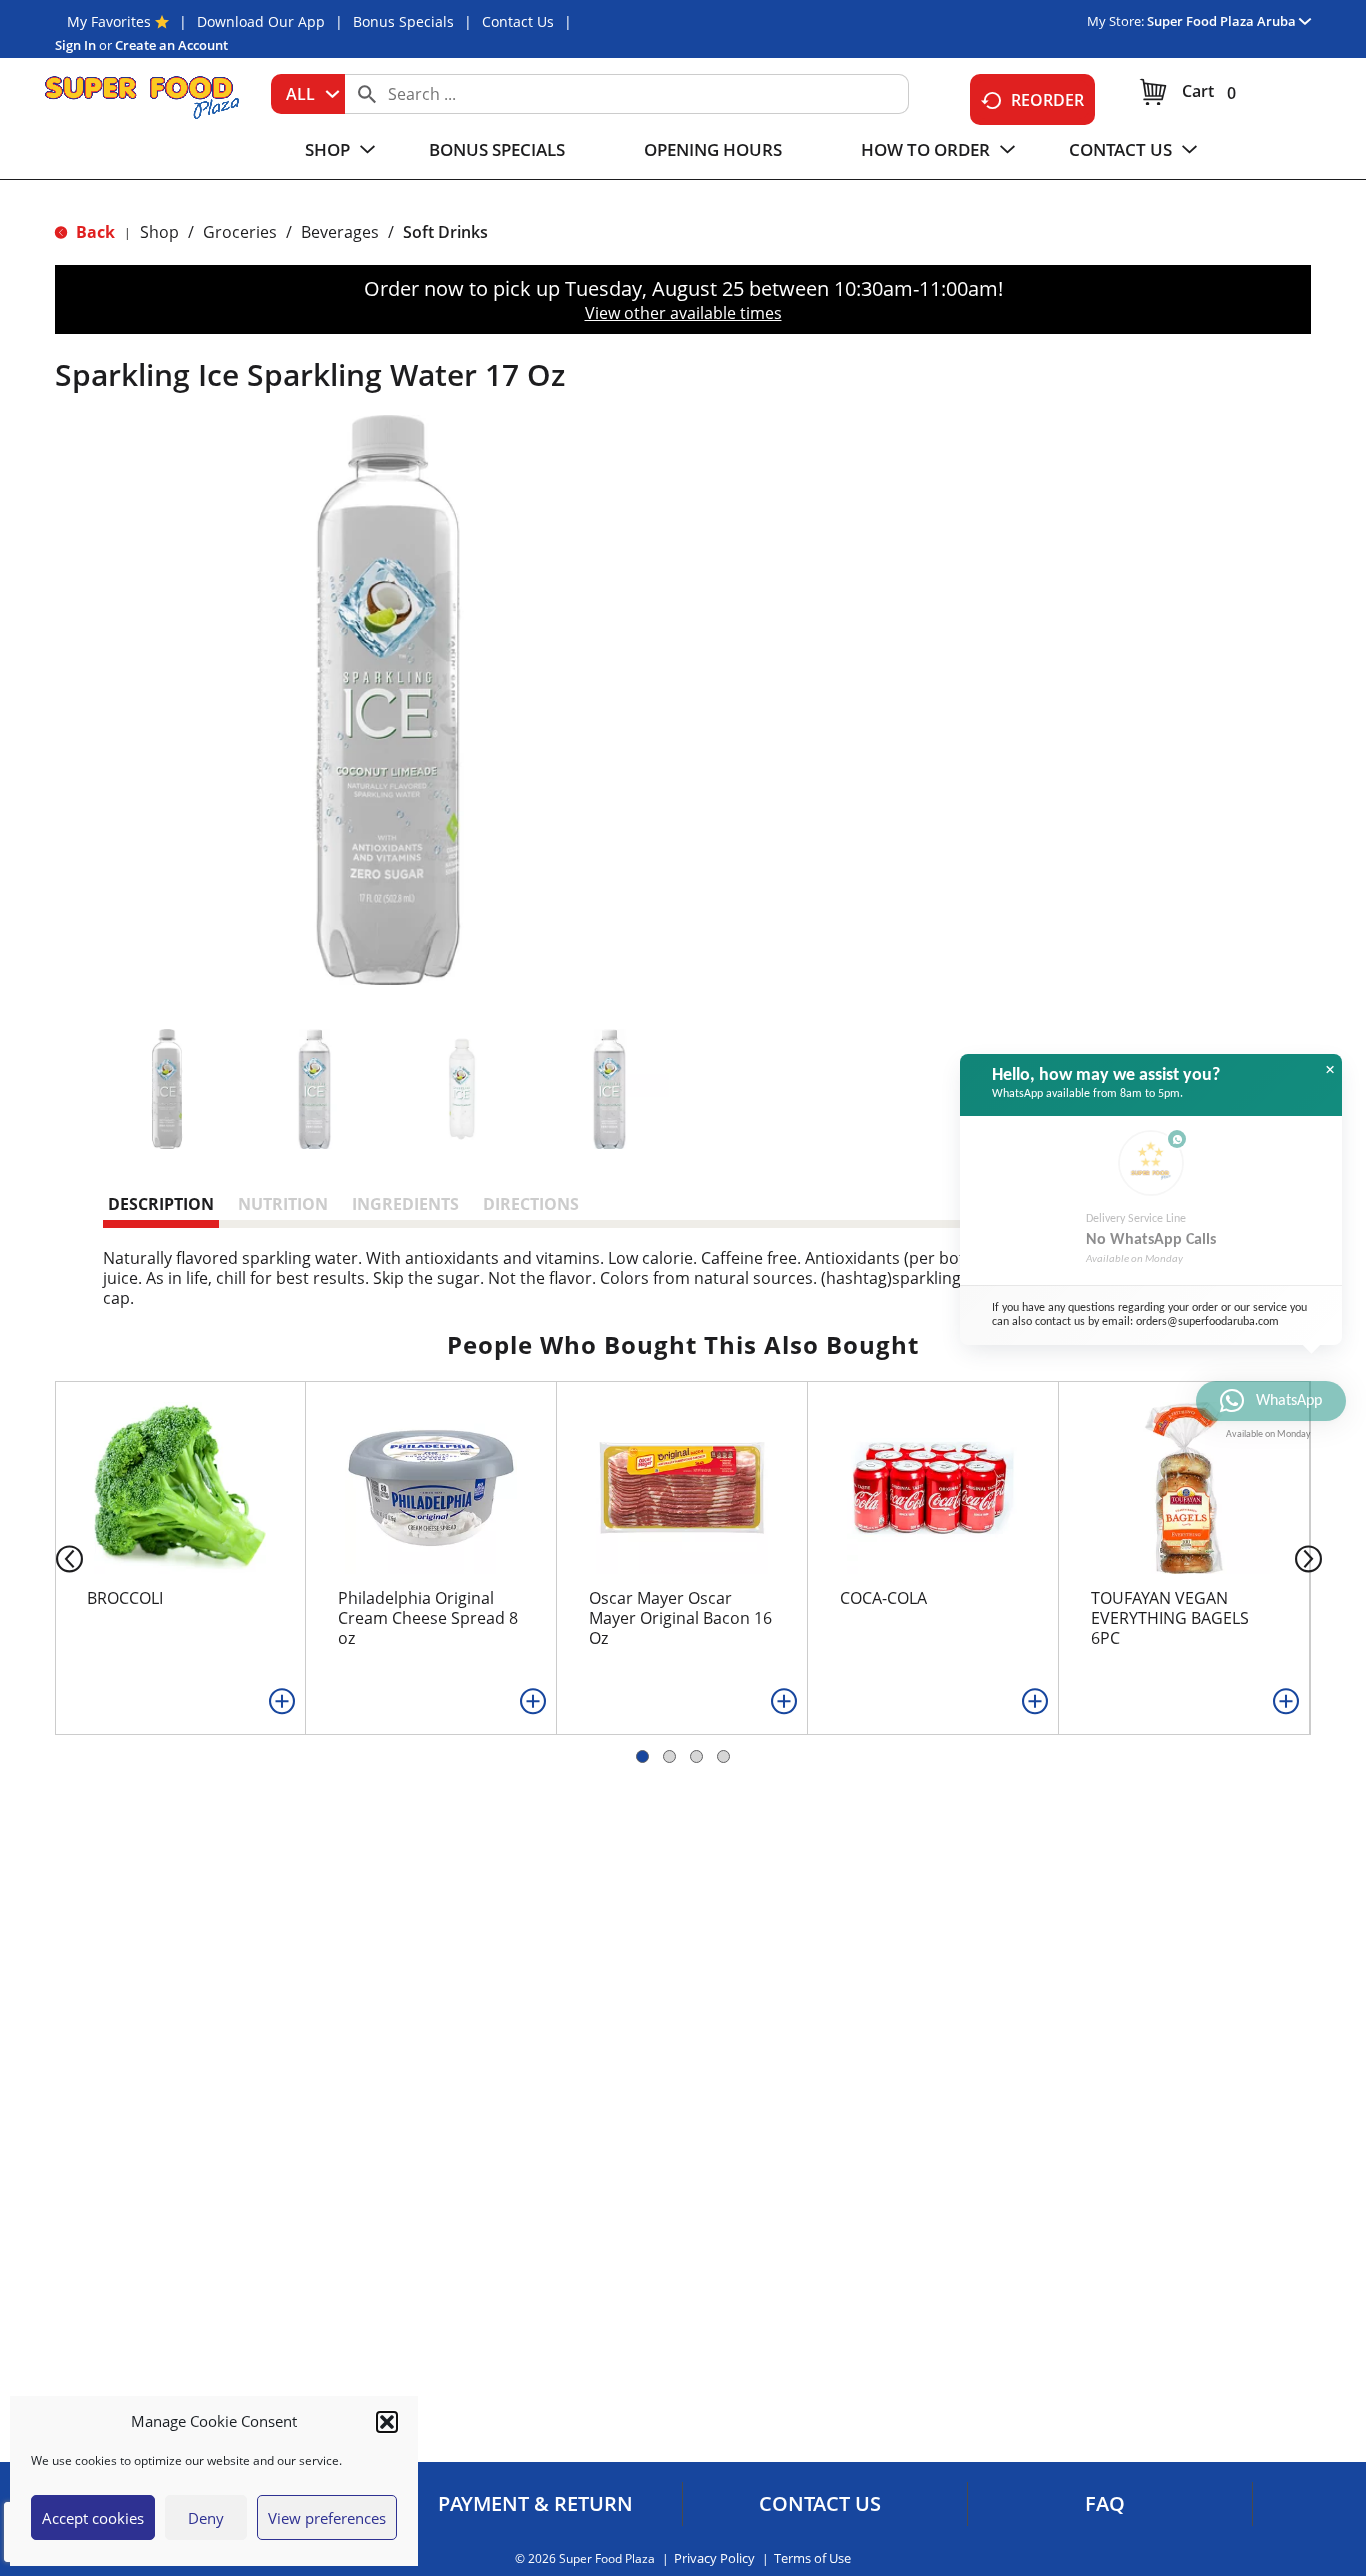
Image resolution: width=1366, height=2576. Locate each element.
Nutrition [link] (283, 1204)
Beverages (340, 232)
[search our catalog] (367, 94)
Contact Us (518, 21)
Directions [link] (531, 1204)
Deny (206, 2518)
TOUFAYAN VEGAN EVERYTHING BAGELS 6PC (1170, 1618)
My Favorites (109, 21)
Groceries (240, 232)
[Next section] (1312, 1557)
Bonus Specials (403, 21)
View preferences (327, 2518)
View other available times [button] (683, 313)
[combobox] (308, 94)
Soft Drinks (445, 232)
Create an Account (171, 45)
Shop (159, 232)
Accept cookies (93, 2518)
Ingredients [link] (405, 1204)
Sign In (75, 45)
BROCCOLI (125, 1598)
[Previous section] (53, 1557)
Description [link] (161, 1204)
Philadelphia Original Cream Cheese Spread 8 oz (428, 1618)
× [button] (1330, 1070)
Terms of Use (812, 2558)
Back (93, 232)
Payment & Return (535, 2504)
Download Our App (261, 21)
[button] (387, 2422)
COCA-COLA (883, 1598)
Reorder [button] (1047, 100)
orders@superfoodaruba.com (1207, 1322)
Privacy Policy (714, 2558)
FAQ (1105, 2504)
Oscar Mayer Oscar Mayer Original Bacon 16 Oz (680, 1618)
